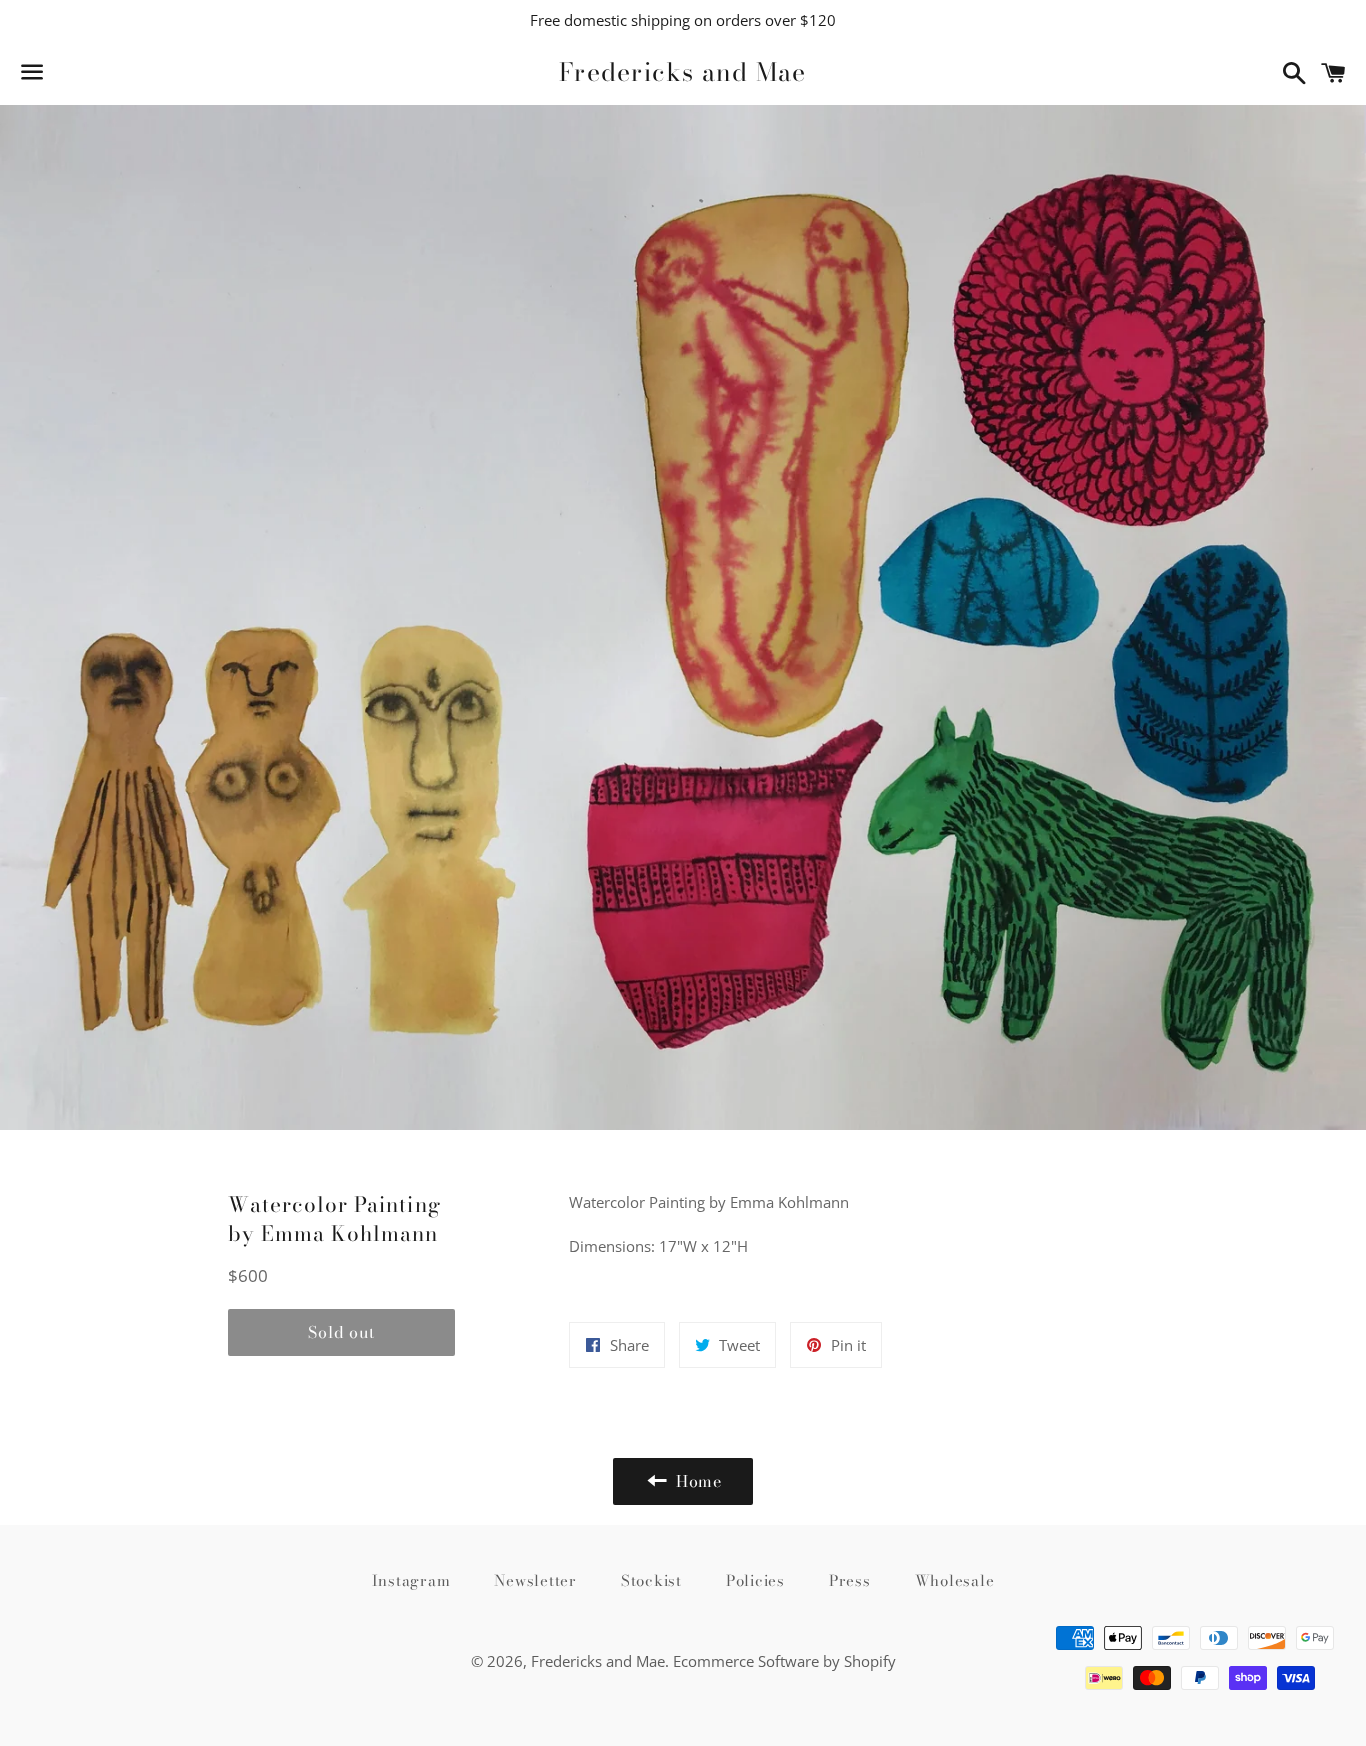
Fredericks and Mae (683, 72)
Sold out (341, 1332)
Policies (755, 1580)
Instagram (411, 1580)
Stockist (651, 1580)
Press (850, 1580)
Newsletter (535, 1580)
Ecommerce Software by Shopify (784, 1661)
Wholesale (955, 1580)
